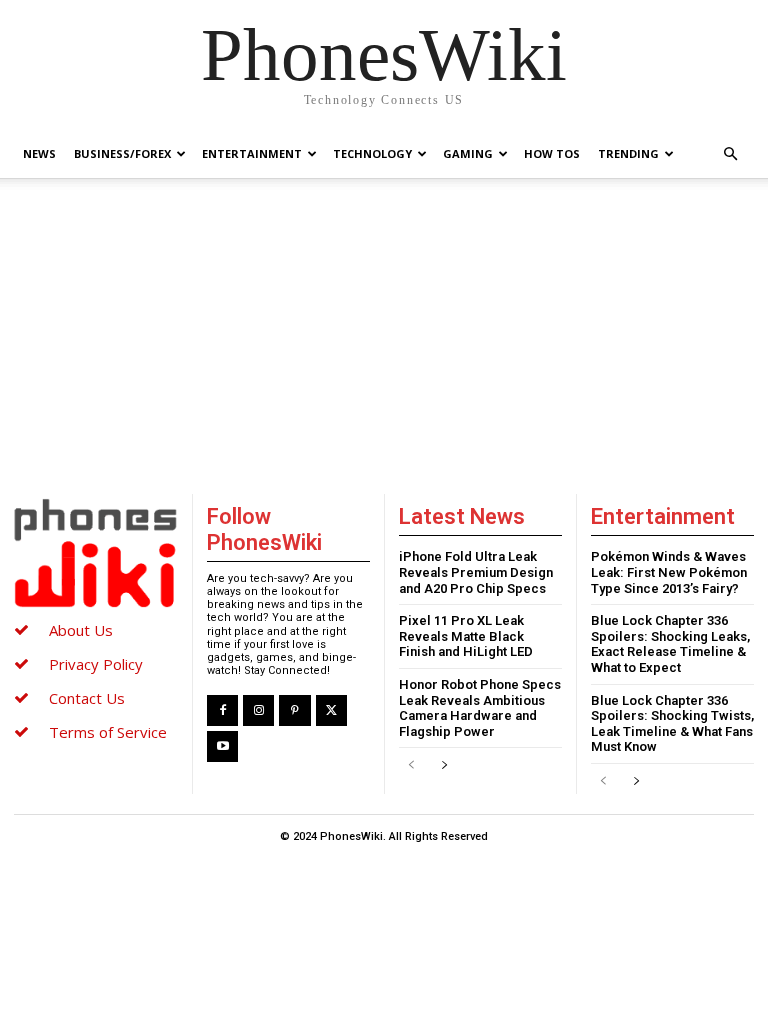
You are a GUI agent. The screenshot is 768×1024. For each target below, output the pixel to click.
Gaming (468, 153)
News (39, 153)
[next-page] (443, 765)
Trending (628, 153)
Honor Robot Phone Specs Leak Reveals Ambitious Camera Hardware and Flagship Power (480, 708)
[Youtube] (222, 746)
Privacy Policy (96, 664)
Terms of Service (108, 732)
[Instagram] (258, 710)
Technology (372, 153)
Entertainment (252, 153)
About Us (81, 630)
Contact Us (87, 698)
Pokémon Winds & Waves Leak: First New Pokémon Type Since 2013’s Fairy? (669, 572)
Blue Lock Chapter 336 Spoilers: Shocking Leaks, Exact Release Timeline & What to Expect (670, 644)
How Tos (552, 153)
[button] (730, 154)
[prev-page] (411, 765)
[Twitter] (331, 710)
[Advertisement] (384, 329)
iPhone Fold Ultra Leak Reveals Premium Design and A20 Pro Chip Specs (476, 572)
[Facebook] (222, 710)
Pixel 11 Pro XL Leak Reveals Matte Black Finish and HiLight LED (466, 636)
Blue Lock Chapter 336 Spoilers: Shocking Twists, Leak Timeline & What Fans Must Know (672, 724)
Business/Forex (122, 153)
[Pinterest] (294, 710)
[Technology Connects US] (95, 553)
